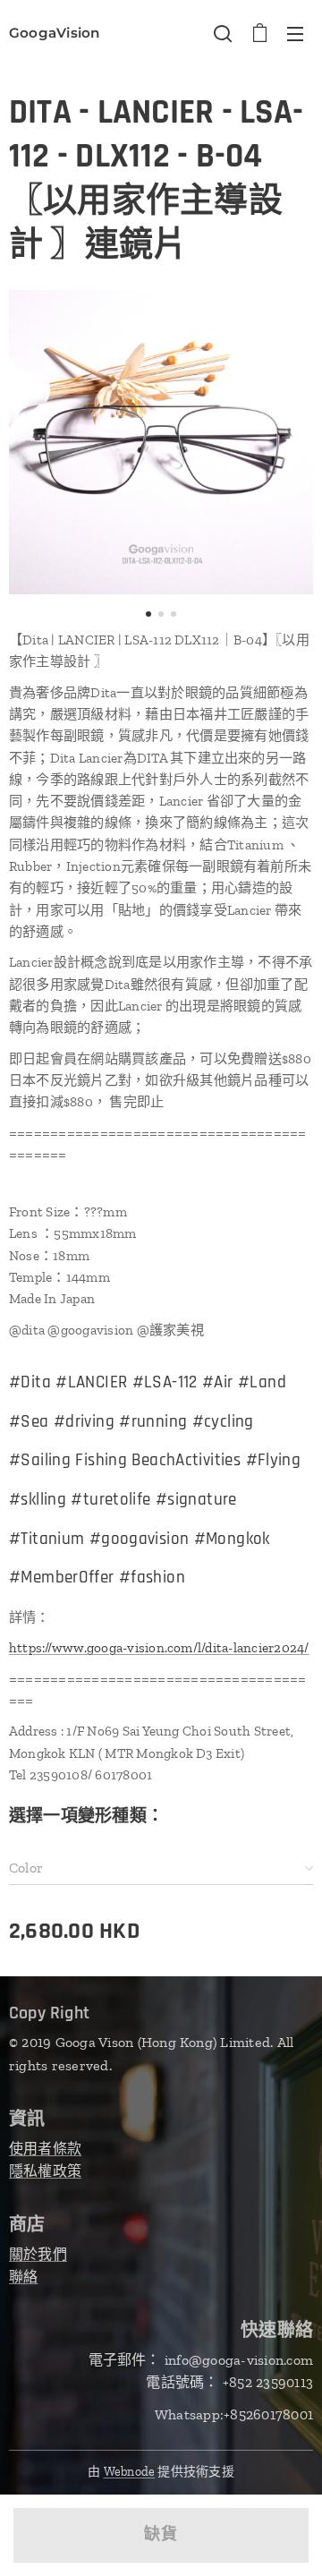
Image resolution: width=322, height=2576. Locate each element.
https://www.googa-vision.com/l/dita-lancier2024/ (159, 1648)
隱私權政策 (45, 2171)
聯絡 (23, 2277)
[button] (223, 33)
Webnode (130, 2472)
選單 (295, 33)
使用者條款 (45, 2149)
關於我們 (38, 2254)
